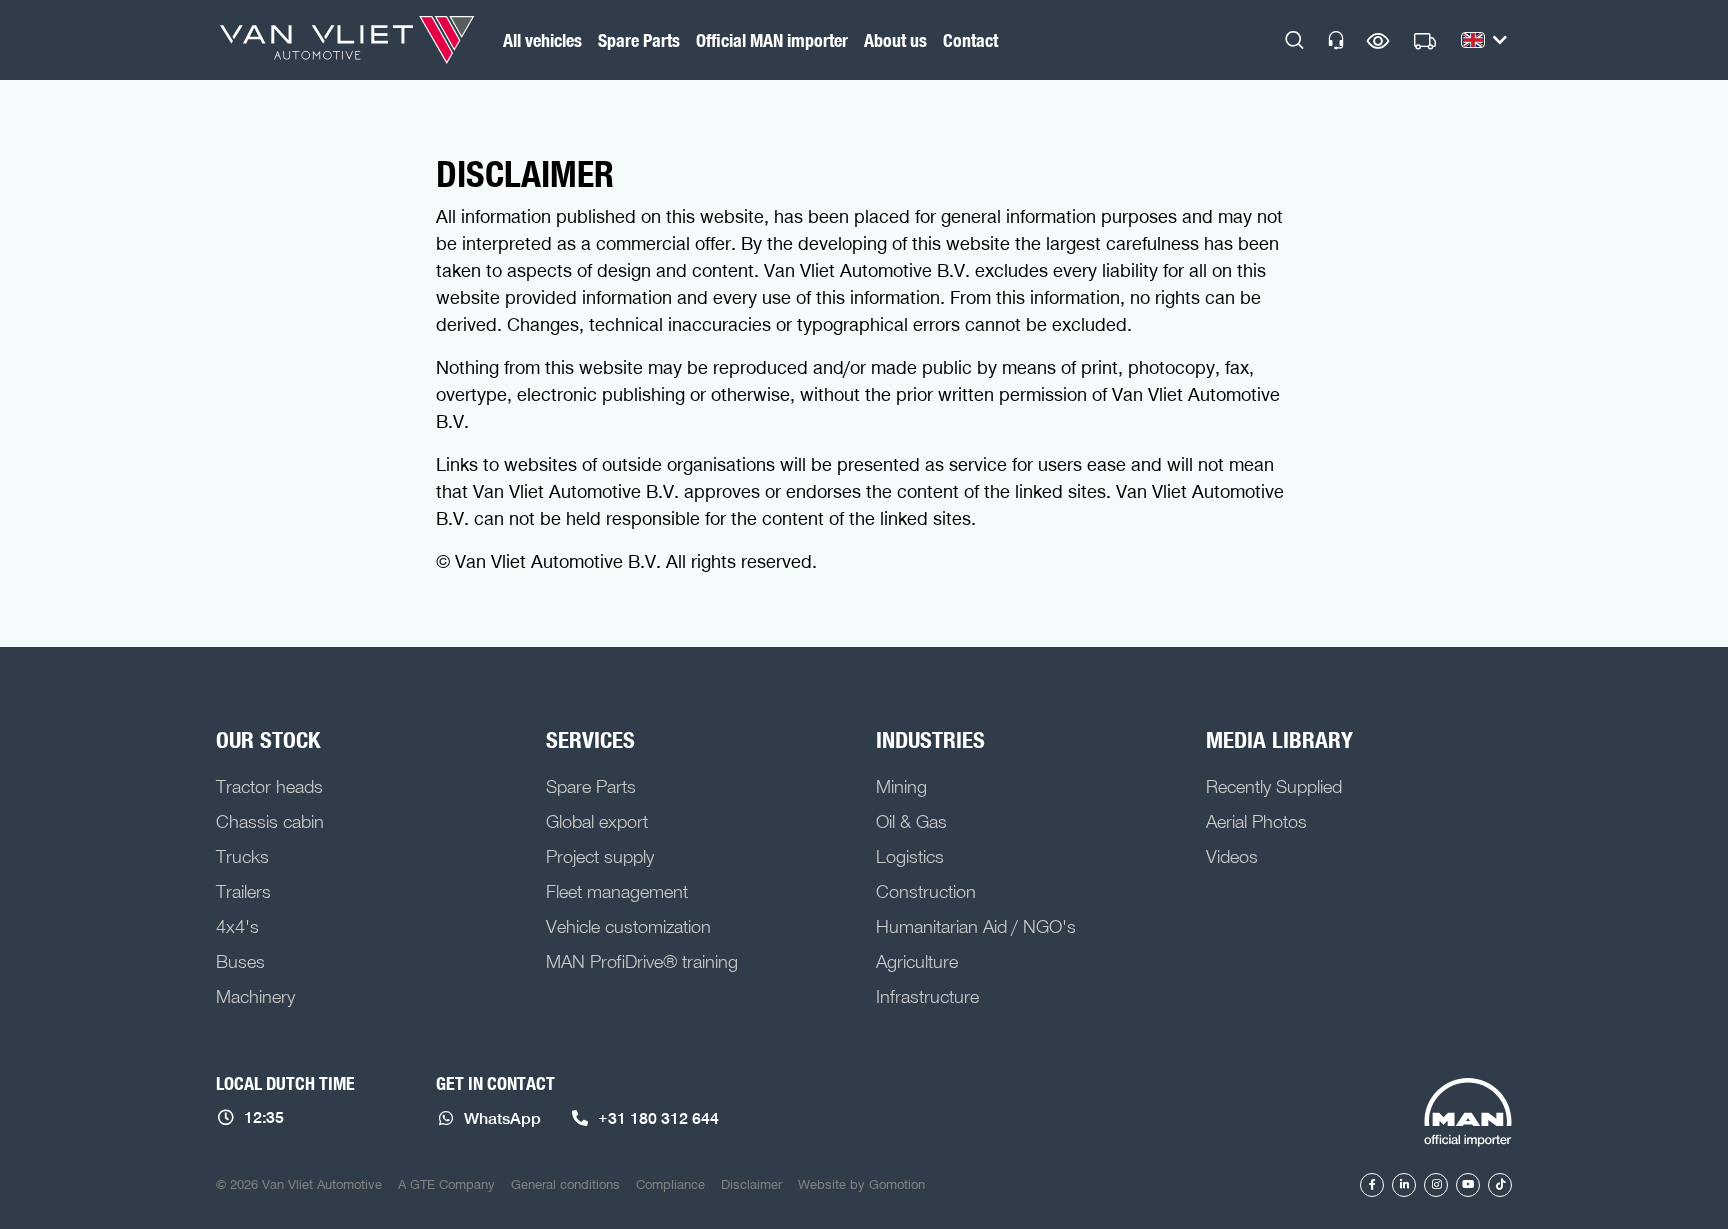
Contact (970, 40)
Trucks (242, 856)
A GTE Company (446, 1184)
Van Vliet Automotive (347, 40)
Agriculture (917, 961)
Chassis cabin (270, 821)
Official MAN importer (772, 40)
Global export (597, 821)
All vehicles (542, 40)
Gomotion (897, 1184)
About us (895, 40)
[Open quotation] (1425, 42)
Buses (240, 961)
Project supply (600, 856)
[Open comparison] (1378, 40)
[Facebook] (1372, 1185)
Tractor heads (269, 786)
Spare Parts (639, 40)
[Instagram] (1436, 1185)
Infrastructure (927, 996)
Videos (1232, 856)
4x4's (237, 926)
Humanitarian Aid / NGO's (976, 926)
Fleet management (617, 891)
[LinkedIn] (1404, 1185)
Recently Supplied (1274, 786)
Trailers (243, 891)
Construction (926, 891)
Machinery (255, 996)
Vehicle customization (628, 926)
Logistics (910, 856)
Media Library (1279, 739)
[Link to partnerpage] (1468, 1113)
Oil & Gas (911, 821)
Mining (901, 786)
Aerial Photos (1256, 821)
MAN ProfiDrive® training (642, 961)
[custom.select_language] (1484, 40)
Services (590, 739)
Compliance (670, 1184)
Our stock (268, 739)
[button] (1294, 40)
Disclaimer (751, 1184)
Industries (930, 739)
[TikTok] (1500, 1185)
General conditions (565, 1184)
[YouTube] (1468, 1185)
